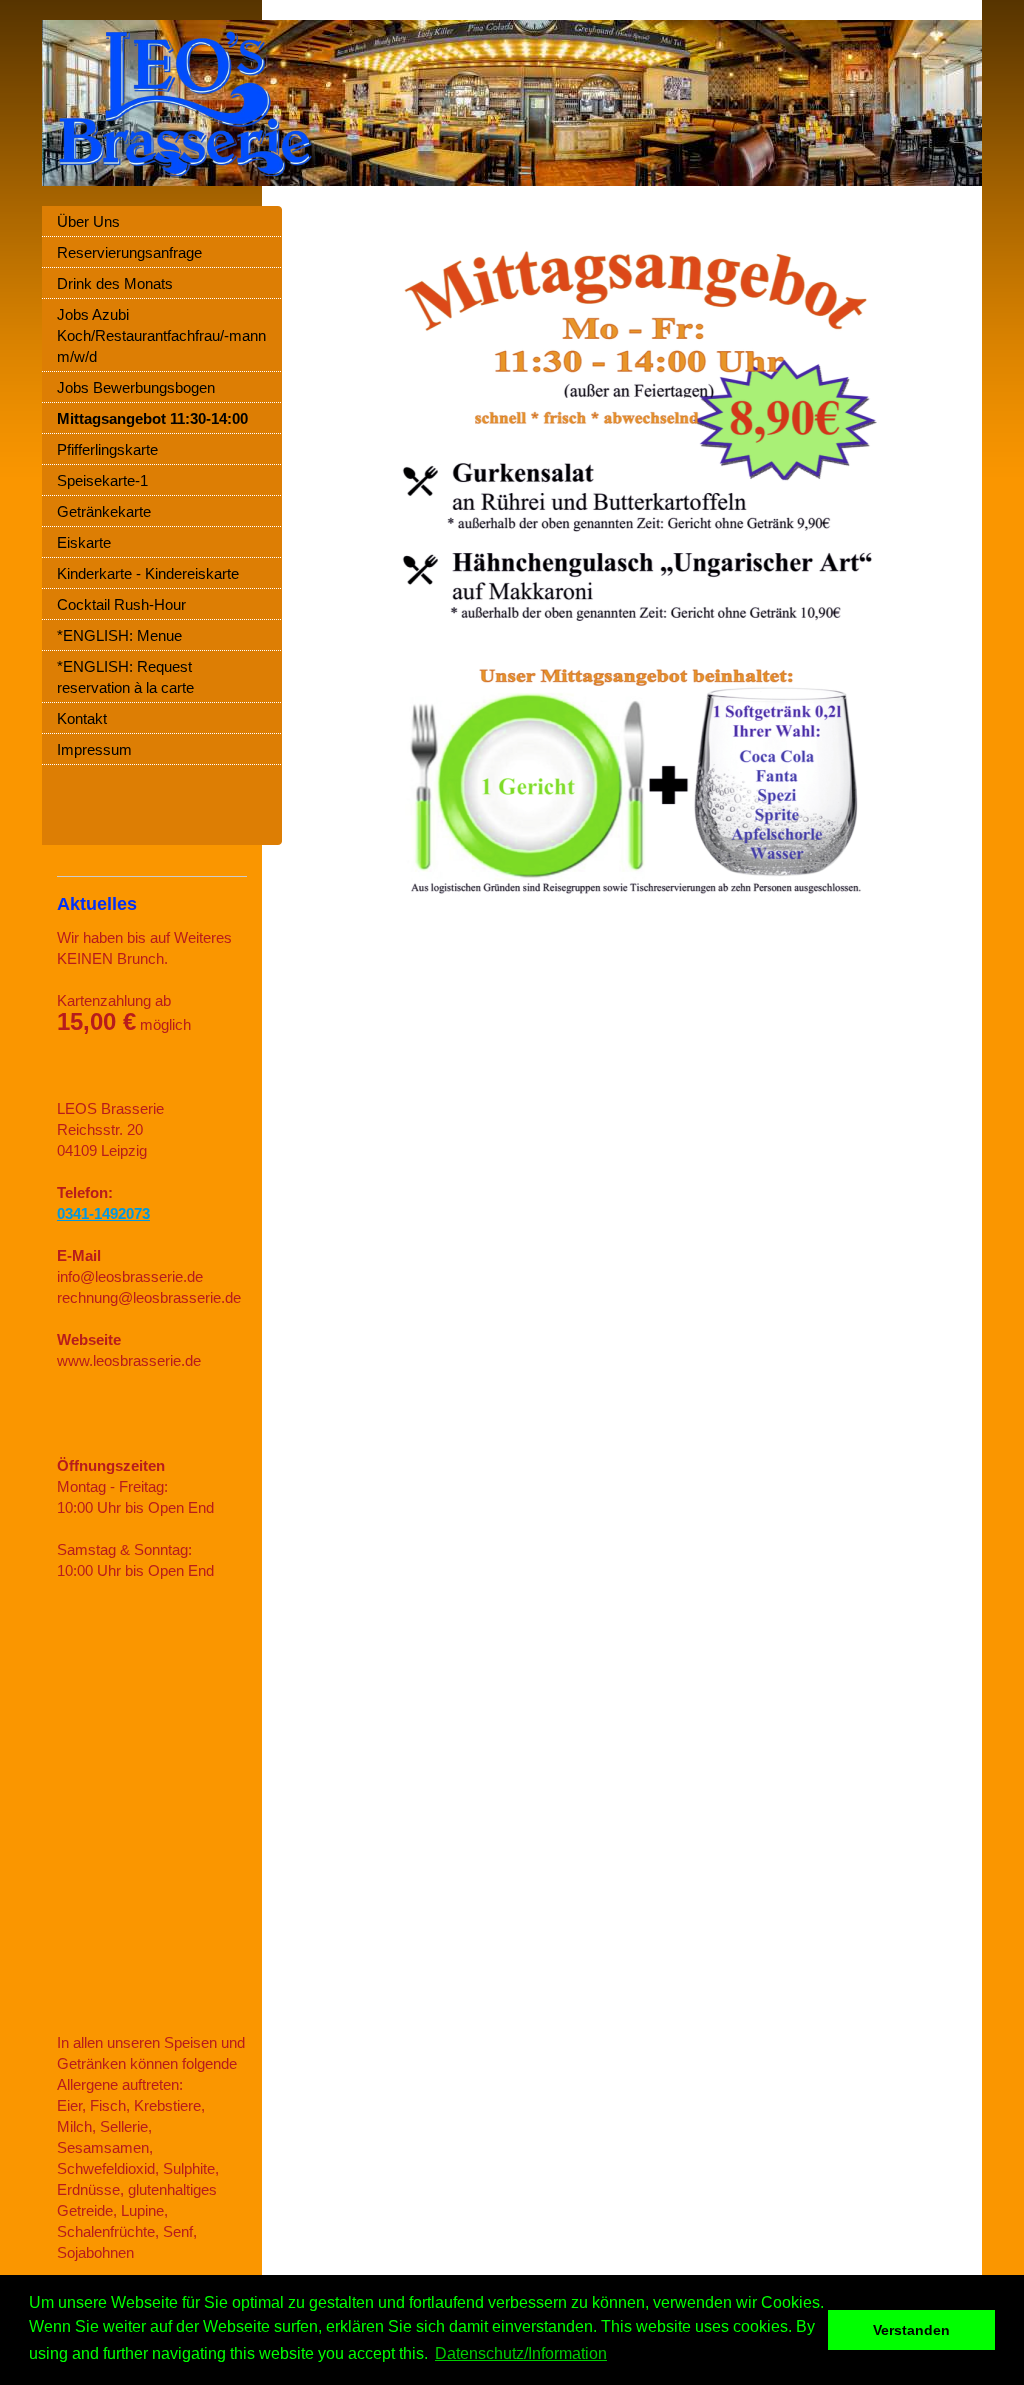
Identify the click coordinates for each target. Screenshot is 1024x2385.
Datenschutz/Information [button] (521, 2353)
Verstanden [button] (911, 2330)
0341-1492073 (103, 1213)
